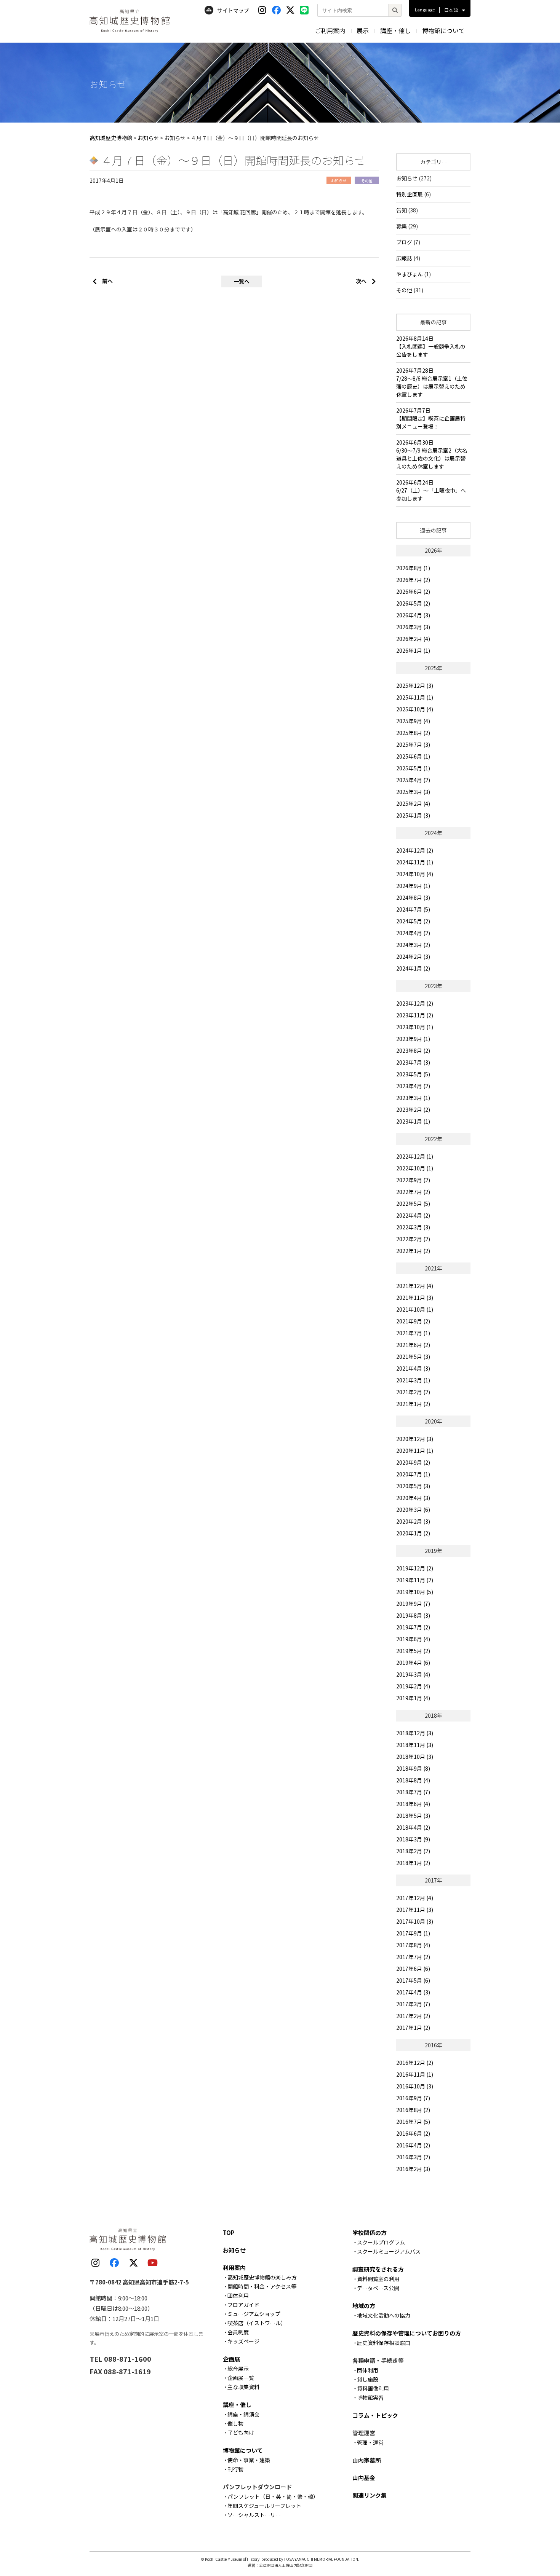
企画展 (231, 2359)
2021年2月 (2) (413, 1392)
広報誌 (404, 258)
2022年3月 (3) (413, 1227)
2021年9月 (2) (413, 1321)
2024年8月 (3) (413, 897)
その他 (404, 290)
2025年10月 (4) (415, 709)
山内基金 (364, 2478)
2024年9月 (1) (413, 886)
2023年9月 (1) (413, 1039)
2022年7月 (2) (413, 1192)
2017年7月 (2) (413, 1957)
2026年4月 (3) (413, 615)
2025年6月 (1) (413, 756)
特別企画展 (410, 194)
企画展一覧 (241, 2378)
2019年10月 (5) (415, 1592)
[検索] (395, 10)
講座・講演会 (243, 2414)
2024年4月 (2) (413, 933)
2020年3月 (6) (413, 1510)
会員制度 (238, 2332)
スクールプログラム (381, 2242)
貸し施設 (368, 2379)
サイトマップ (233, 10)
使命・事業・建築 (249, 2460)
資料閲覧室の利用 (378, 2279)
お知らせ (407, 178)
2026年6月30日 (432, 454)
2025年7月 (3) (413, 744)
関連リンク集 (370, 2495)
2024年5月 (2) (413, 921)
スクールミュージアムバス (389, 2251)
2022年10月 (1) (415, 1168)
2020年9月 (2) (413, 1462)
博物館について (443, 30)
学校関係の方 (370, 2232)
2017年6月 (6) (413, 1969)
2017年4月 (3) (413, 1992)
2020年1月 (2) (413, 1533)
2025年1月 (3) (413, 815)
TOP (229, 2232)
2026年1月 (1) (413, 650)
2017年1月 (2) (413, 2028)
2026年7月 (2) (413, 580)
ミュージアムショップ (254, 2314)
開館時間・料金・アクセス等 (262, 2286)
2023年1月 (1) (413, 1121)
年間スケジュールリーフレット (264, 2506)
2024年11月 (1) (415, 862)
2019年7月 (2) (413, 1627)
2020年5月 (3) (413, 1486)
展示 (363, 30)
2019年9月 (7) (413, 1604)
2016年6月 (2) (413, 2133)
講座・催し (395, 30)
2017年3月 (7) (413, 2004)
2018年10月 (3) (415, 1757)
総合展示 (238, 2369)
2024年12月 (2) (415, 850)
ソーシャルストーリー (254, 2515)
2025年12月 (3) (415, 685)
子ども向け (241, 2433)
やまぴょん (410, 274)
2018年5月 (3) (413, 1816)
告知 (402, 210)
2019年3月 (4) (413, 1674)
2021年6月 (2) (413, 1345)
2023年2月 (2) (413, 1109)
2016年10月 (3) (415, 2086)
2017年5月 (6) (413, 1980)
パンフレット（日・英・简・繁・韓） (273, 2496)
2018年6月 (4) (413, 1804)
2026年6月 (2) (413, 591)
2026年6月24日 (431, 490)
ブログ (404, 242)
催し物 (235, 2423)
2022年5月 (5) (413, 1204)
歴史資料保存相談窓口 (384, 2343)
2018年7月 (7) (413, 1792)
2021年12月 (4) (415, 1286)
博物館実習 (370, 2397)
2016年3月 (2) (413, 2157)
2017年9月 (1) (413, 1933)
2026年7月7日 (431, 418)
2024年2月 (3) (413, 956)
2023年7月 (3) (413, 1062)
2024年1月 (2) (413, 968)
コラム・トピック (375, 2415)
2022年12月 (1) (415, 1156)
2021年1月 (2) (413, 1404)
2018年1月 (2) (413, 1863)
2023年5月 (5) (413, 1074)
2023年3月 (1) (413, 1098)
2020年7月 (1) (413, 1474)
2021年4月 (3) (413, 1368)
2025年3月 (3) (413, 792)
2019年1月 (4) (413, 1698)
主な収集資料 (243, 2387)
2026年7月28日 (432, 382)
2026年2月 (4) (413, 639)
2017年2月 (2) (413, 2016)
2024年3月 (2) (413, 945)
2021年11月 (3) (415, 1298)
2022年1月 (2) (413, 1251)
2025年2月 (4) (413, 803)
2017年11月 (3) (415, 1910)
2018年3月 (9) (413, 1839)
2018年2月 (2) (413, 1851)
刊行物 (235, 2469)
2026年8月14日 (431, 346)
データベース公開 (378, 2288)
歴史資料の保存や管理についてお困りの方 (407, 2333)
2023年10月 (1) (415, 1027)
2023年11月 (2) (415, 1015)
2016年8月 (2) (413, 2110)
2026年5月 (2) (413, 603)
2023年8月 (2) (413, 1050)
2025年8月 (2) (413, 733)
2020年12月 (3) (415, 1439)
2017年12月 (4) (415, 1898)
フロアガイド (243, 2305)
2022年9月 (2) (413, 1180)
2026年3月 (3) (413, 627)
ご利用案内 (330, 30)
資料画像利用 (373, 2388)
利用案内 (234, 2268)
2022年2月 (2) (413, 1239)
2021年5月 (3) (413, 1357)
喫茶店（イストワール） (257, 2323)
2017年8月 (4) (413, 1945)
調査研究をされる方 (378, 2269)
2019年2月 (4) (413, 1686)
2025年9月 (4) (413, 721)
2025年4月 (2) (413, 780)
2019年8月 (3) (413, 1615)
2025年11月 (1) (415, 697)
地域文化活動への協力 (384, 2315)
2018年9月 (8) (413, 1768)
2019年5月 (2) (413, 1651)
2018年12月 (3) (415, 1733)
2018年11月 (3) (415, 1745)
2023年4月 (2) (413, 1086)
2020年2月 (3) (413, 1521)
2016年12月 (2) (415, 2063)
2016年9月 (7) (413, 2098)
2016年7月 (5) (413, 2122)
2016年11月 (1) (415, 2074)
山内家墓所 (367, 2460)
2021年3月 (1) (413, 1380)
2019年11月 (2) (415, 1580)
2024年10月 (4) (415, 874)
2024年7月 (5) (413, 909)
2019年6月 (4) (413, 1639)
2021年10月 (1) (415, 1309)
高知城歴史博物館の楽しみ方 (262, 2277)
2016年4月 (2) (413, 2145)
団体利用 (238, 2295)
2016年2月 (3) (413, 2169)
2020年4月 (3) (413, 1498)
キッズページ (243, 2341)
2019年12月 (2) (415, 1568)
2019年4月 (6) (413, 1663)
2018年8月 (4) (413, 1780)
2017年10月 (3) (415, 1921)
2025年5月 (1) (413, 768)
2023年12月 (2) (415, 1003)
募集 (402, 226)
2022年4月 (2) (413, 1215)
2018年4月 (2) (413, 1827)
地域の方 (364, 2306)
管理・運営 (370, 2442)
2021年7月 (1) (413, 1333)
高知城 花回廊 (239, 212)
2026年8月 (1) (413, 568)
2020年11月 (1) (415, 1451)
